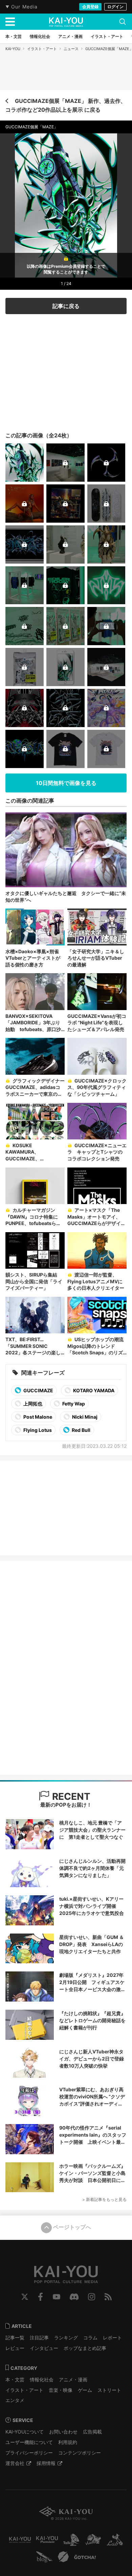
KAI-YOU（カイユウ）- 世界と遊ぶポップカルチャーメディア (66, 22)
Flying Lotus (37, 1430)
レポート (112, 2338)
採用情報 (46, 2463)
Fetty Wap (73, 1404)
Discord (74, 2297)
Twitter (25, 2297)
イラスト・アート (42, 49)
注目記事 (39, 2338)
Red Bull (81, 1430)
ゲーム (85, 2390)
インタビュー (44, 2348)
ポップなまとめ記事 (85, 2348)
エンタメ (15, 2400)
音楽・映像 (61, 2390)
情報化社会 (42, 2379)
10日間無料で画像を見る (66, 783)
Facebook (40, 2297)
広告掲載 (92, 2432)
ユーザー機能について (29, 2442)
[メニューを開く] (10, 22)
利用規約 (68, 2442)
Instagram (92, 2297)
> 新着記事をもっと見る (104, 2199)
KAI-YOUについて (25, 2432)
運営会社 (15, 2463)
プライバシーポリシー (29, 2453)
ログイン (115, 7)
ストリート (109, 2390)
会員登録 (90, 7)
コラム (90, 2338)
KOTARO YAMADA (93, 1390)
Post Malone (37, 1417)
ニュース (71, 49)
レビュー (15, 2348)
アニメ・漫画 (73, 2379)
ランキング (66, 2338)
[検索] (123, 22)
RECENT (70, 1796)
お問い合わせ (63, 2432)
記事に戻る (66, 306)
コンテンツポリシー (80, 2453)
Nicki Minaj (84, 1417)
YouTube (57, 2297)
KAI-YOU (13, 49)
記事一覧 (15, 2338)
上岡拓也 (32, 1404)
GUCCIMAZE (38, 1390)
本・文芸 (15, 2379)
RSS (108, 2297)
